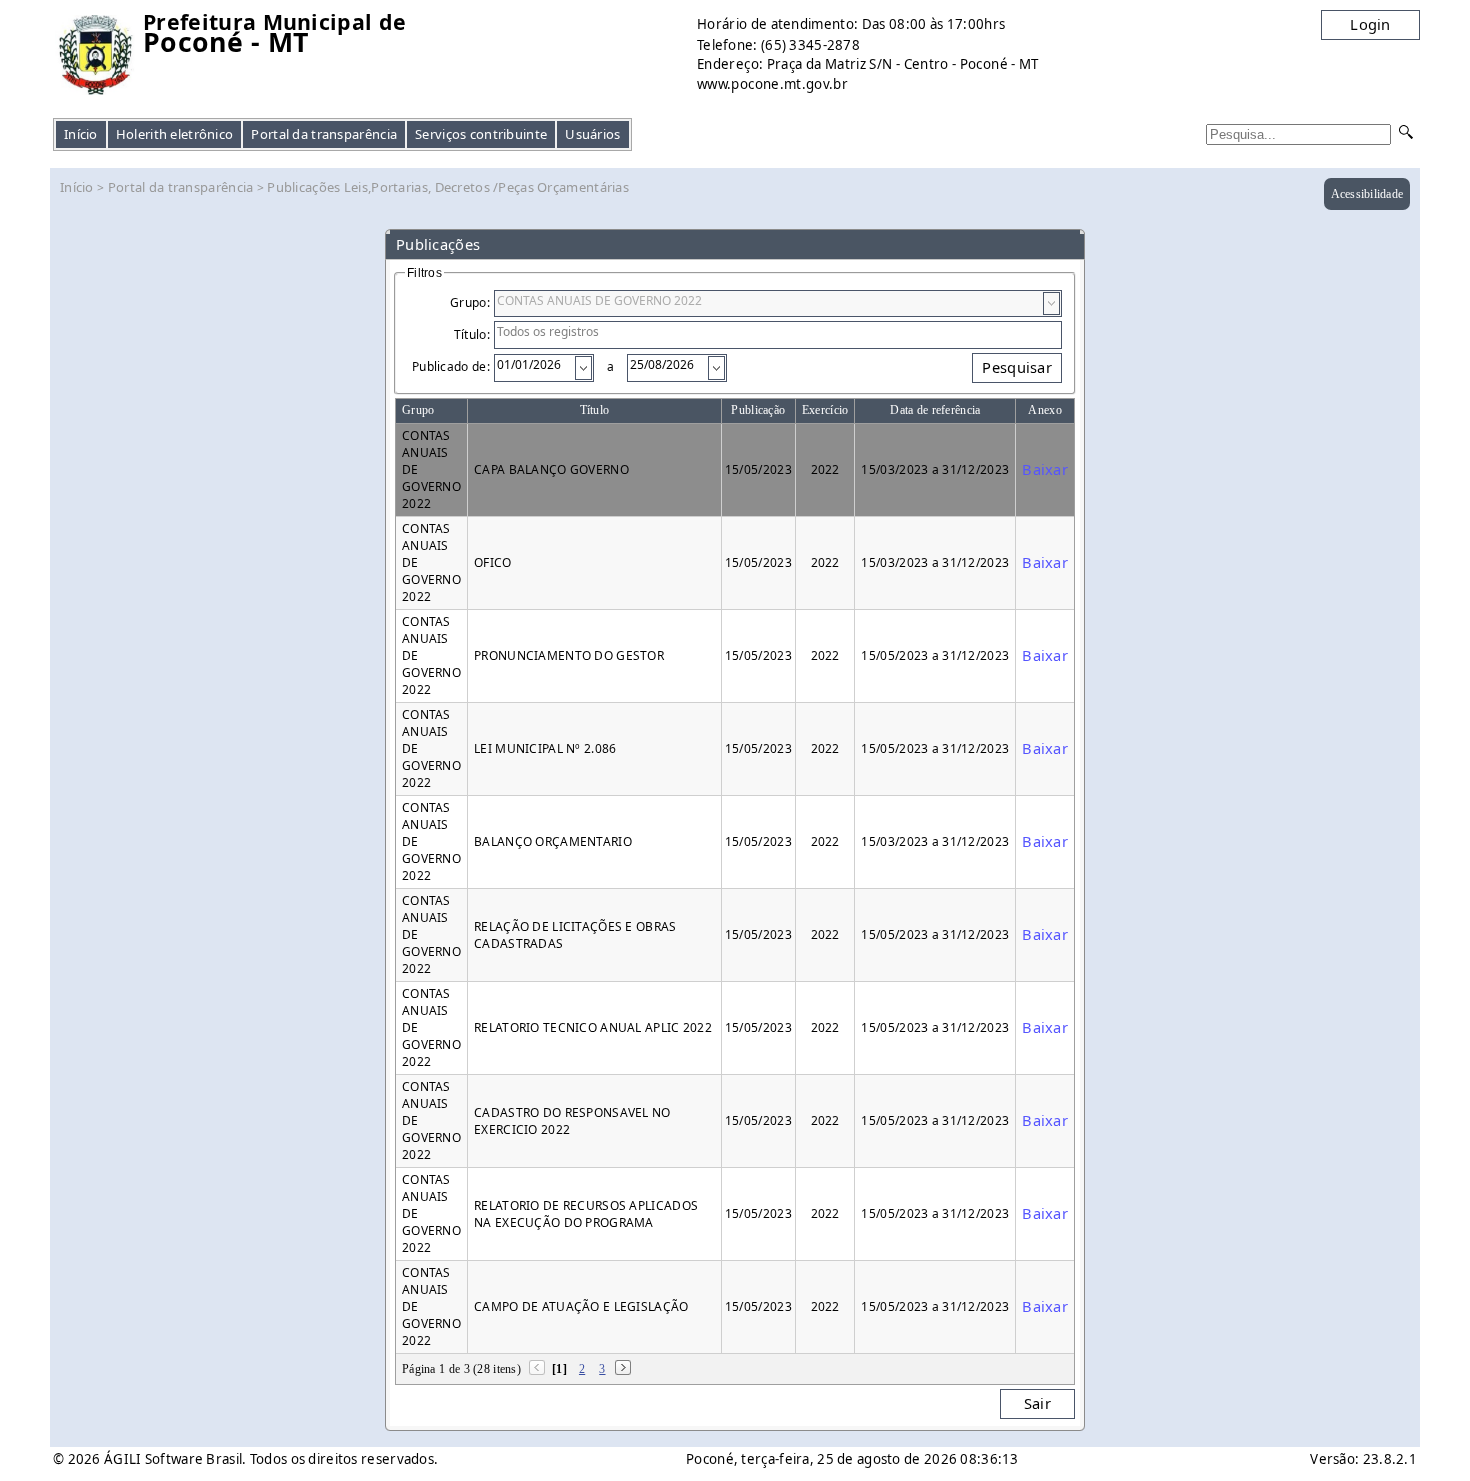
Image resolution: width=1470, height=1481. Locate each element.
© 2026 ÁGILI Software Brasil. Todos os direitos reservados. (245, 1459)
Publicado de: (451, 366)
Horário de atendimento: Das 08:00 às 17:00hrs (851, 24)
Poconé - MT (225, 42)
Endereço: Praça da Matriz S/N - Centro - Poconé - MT (868, 64)
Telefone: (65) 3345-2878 (778, 45)
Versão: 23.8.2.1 (1363, 1459)
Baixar (1045, 469)
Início (81, 134)
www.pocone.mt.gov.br (772, 84)
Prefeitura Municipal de (274, 22)
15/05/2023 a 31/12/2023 (935, 655)
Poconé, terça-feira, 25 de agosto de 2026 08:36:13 (852, 1459)
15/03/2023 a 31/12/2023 (935, 469)
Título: (472, 334)
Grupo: (470, 302)
